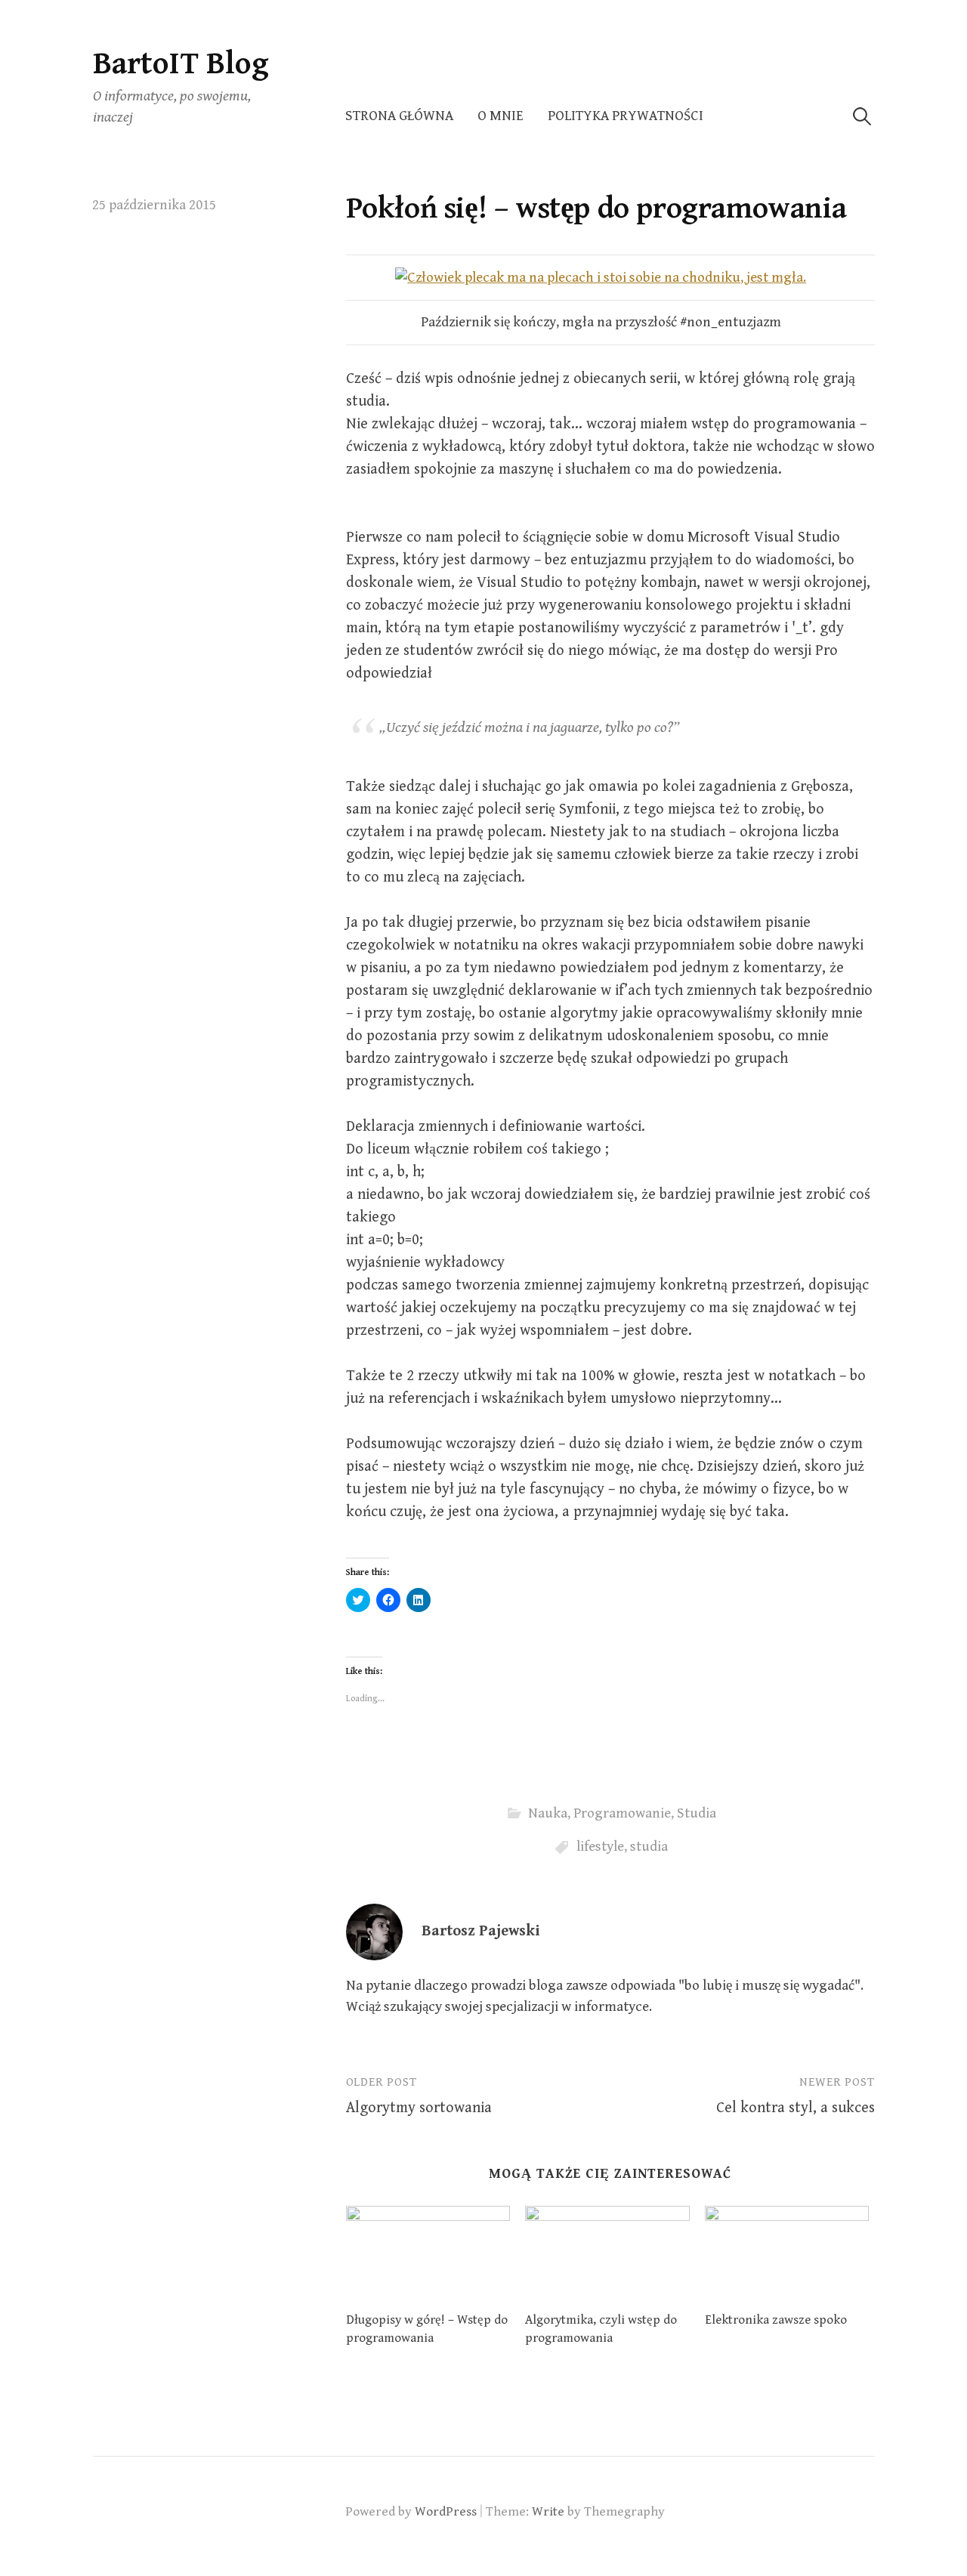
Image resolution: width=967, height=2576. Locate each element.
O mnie (500, 116)
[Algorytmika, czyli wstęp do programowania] (607, 2253)
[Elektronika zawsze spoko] (787, 2253)
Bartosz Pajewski (480, 1931)
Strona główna (399, 116)
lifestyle (600, 1847)
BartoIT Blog (181, 64)
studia (649, 1847)
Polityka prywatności (626, 116)
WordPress (446, 2512)
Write (548, 2512)
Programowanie (622, 1813)
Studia (697, 1813)
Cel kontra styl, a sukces (796, 2108)
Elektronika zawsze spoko (776, 2320)
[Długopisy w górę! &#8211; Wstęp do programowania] (428, 2253)
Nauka (548, 1813)
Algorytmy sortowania (419, 2108)
